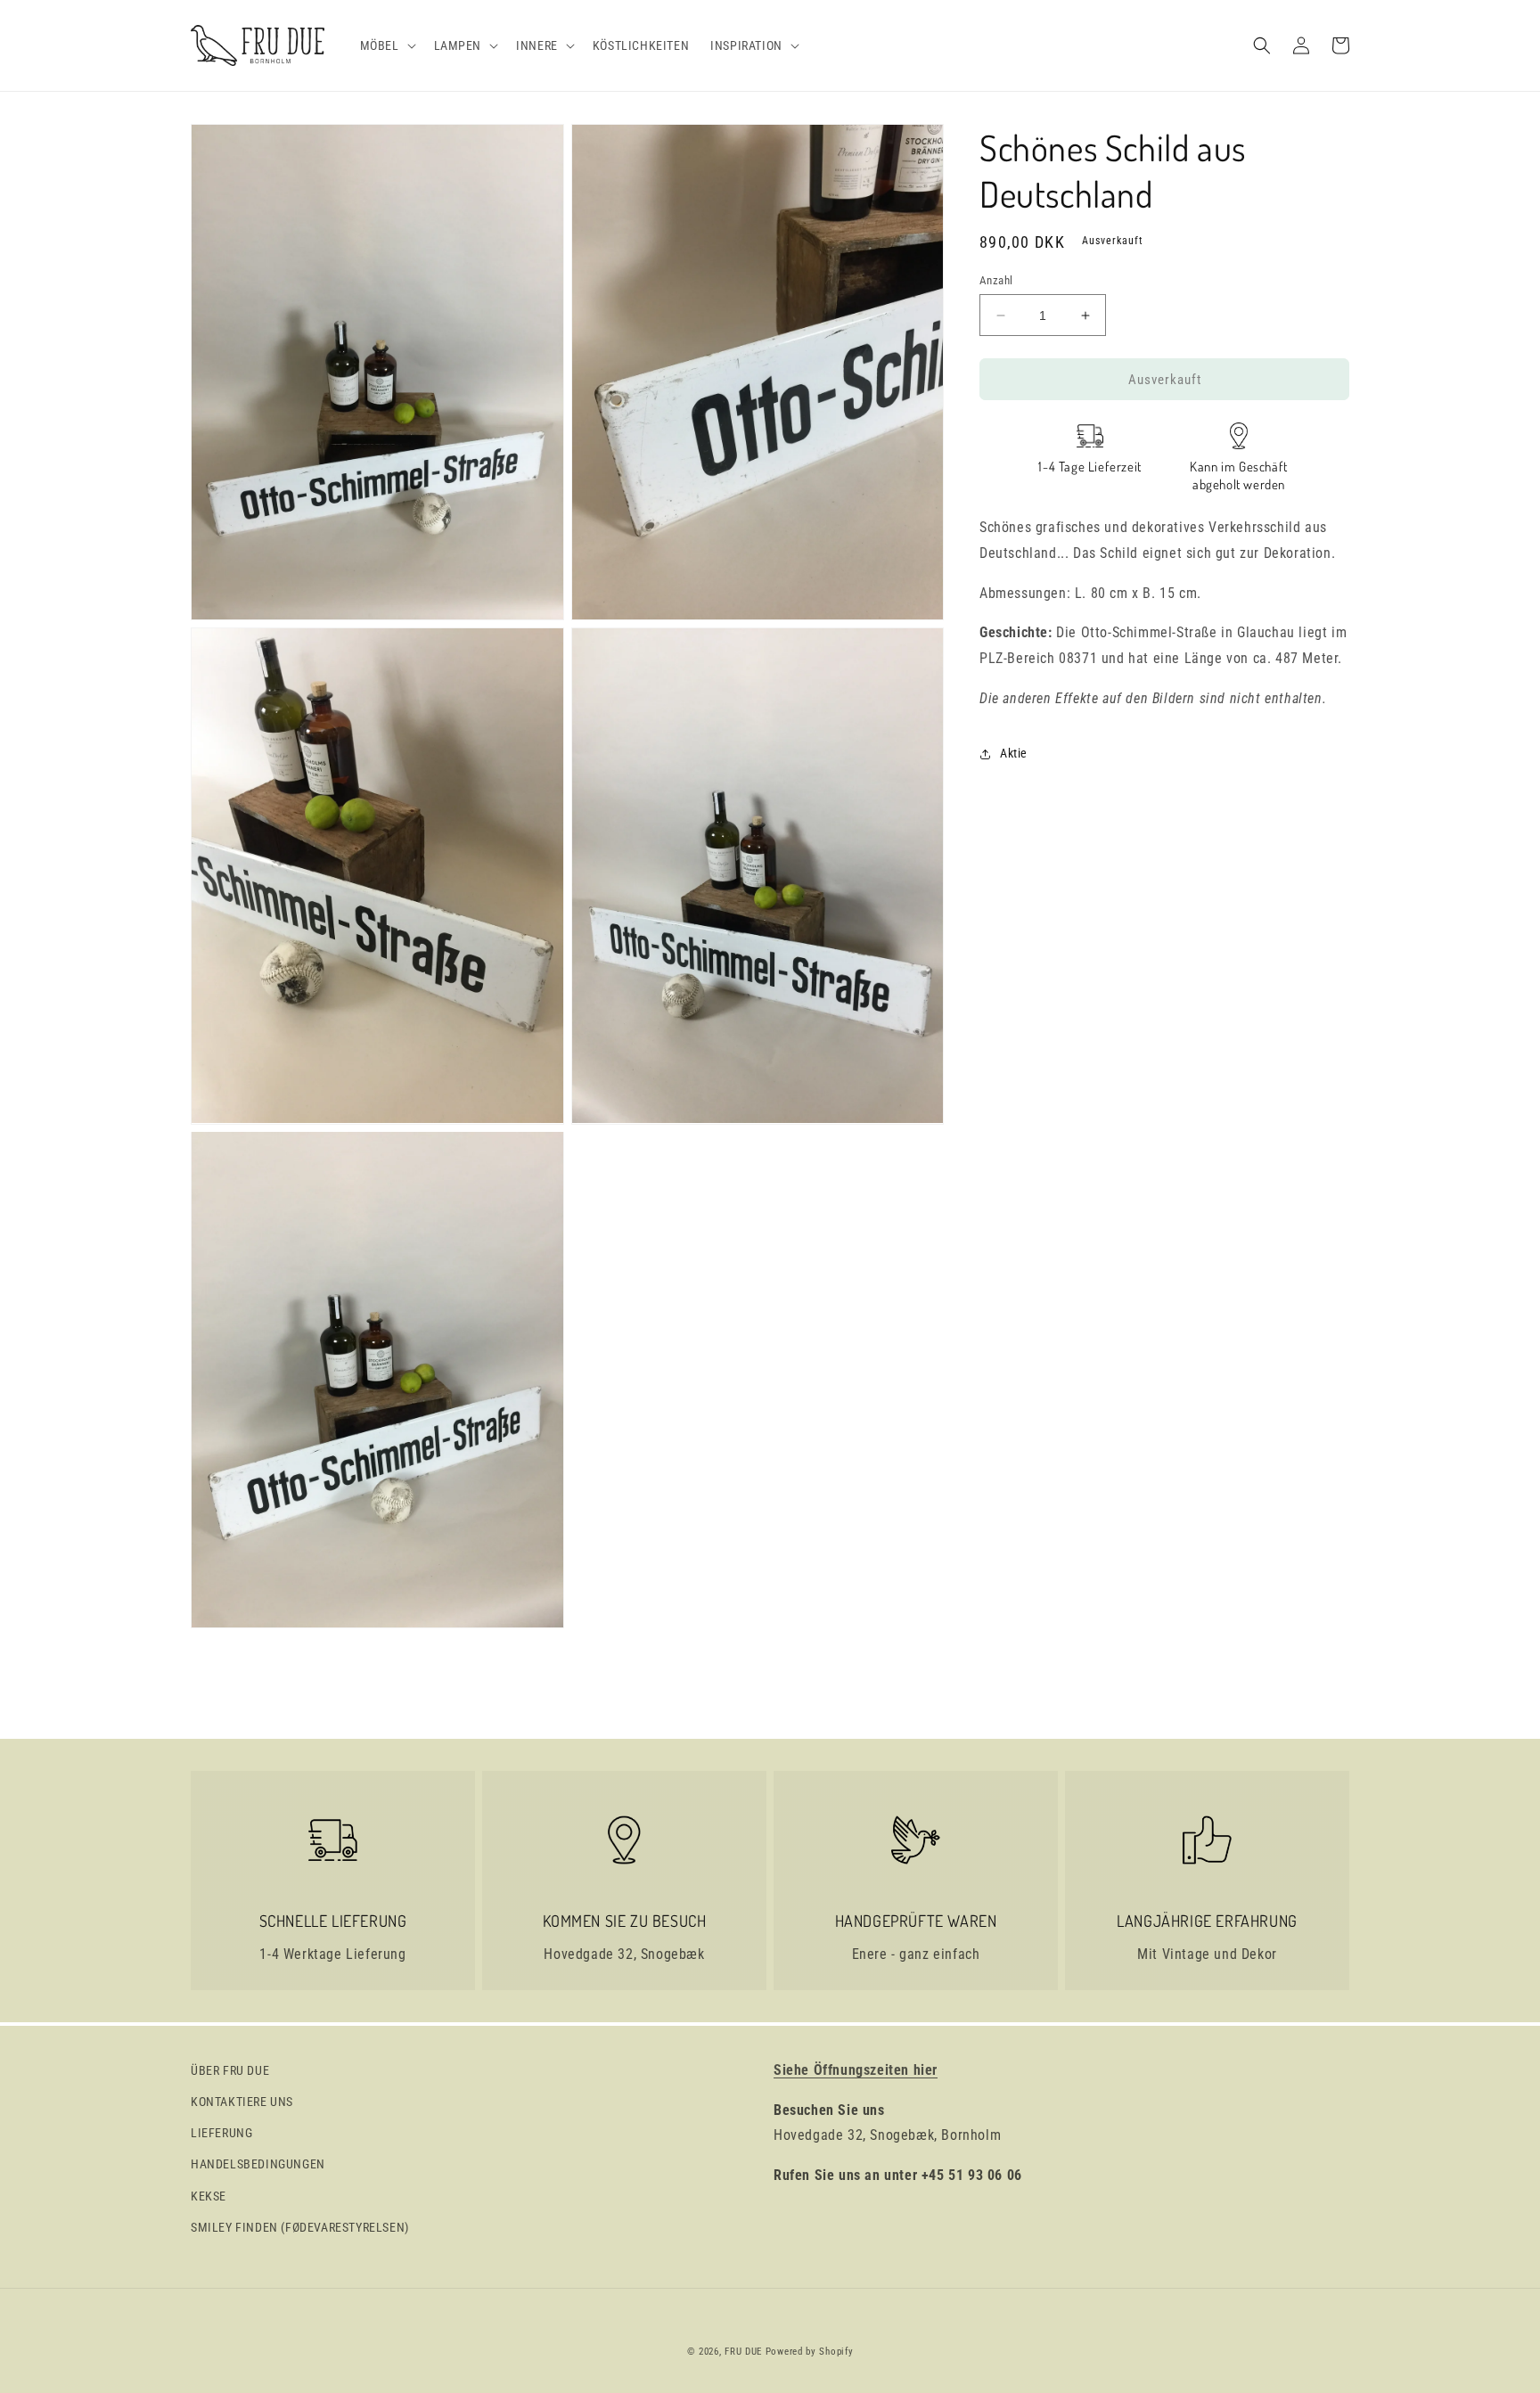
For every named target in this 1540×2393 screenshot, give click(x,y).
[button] (386, 45)
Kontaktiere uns (242, 2102)
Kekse (209, 2196)
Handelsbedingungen (258, 2164)
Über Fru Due (230, 2070)
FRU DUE (743, 2352)
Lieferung (221, 2133)
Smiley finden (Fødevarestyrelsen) (300, 2227)
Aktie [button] (1014, 753)
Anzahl (996, 280)
